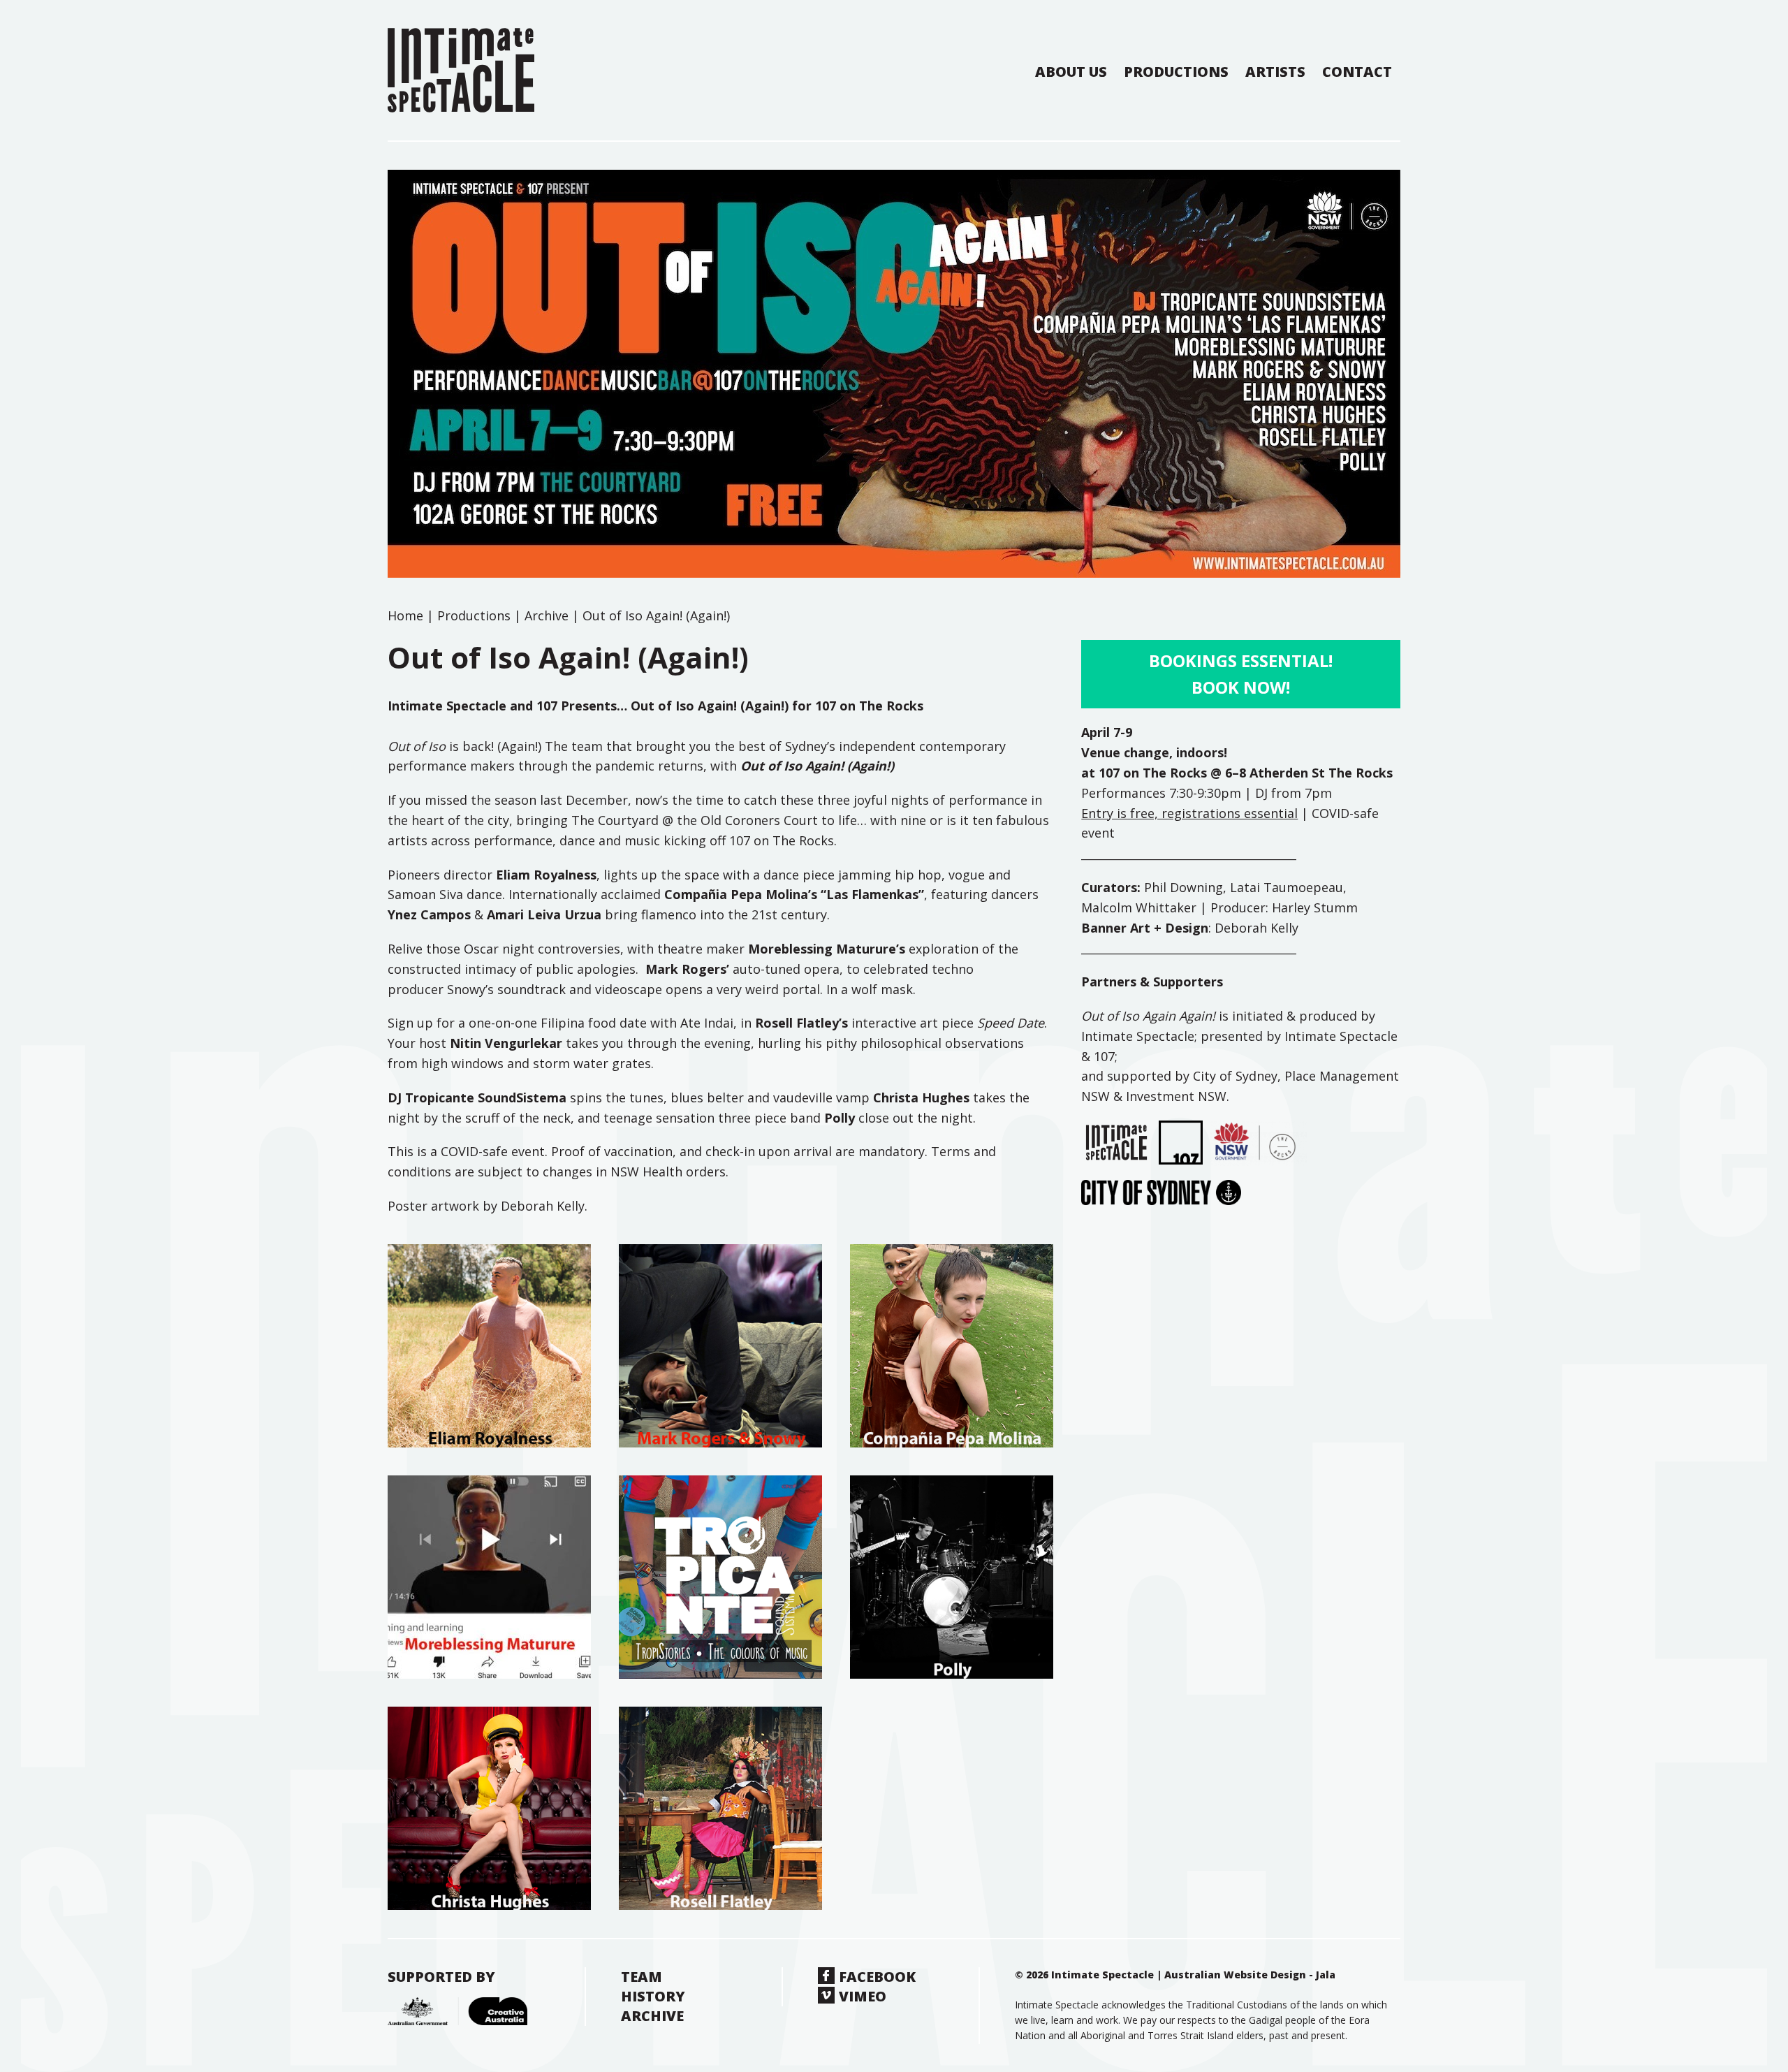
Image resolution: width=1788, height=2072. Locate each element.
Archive (547, 615)
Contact (1357, 72)
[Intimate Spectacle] (461, 70)
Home (405, 615)
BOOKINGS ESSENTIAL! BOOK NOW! (1241, 674)
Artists (1275, 72)
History (653, 1996)
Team (642, 1977)
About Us (1071, 72)
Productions (1176, 72)
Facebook (877, 1977)
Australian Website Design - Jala (1250, 1975)
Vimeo (863, 1996)
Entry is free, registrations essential (1189, 813)
